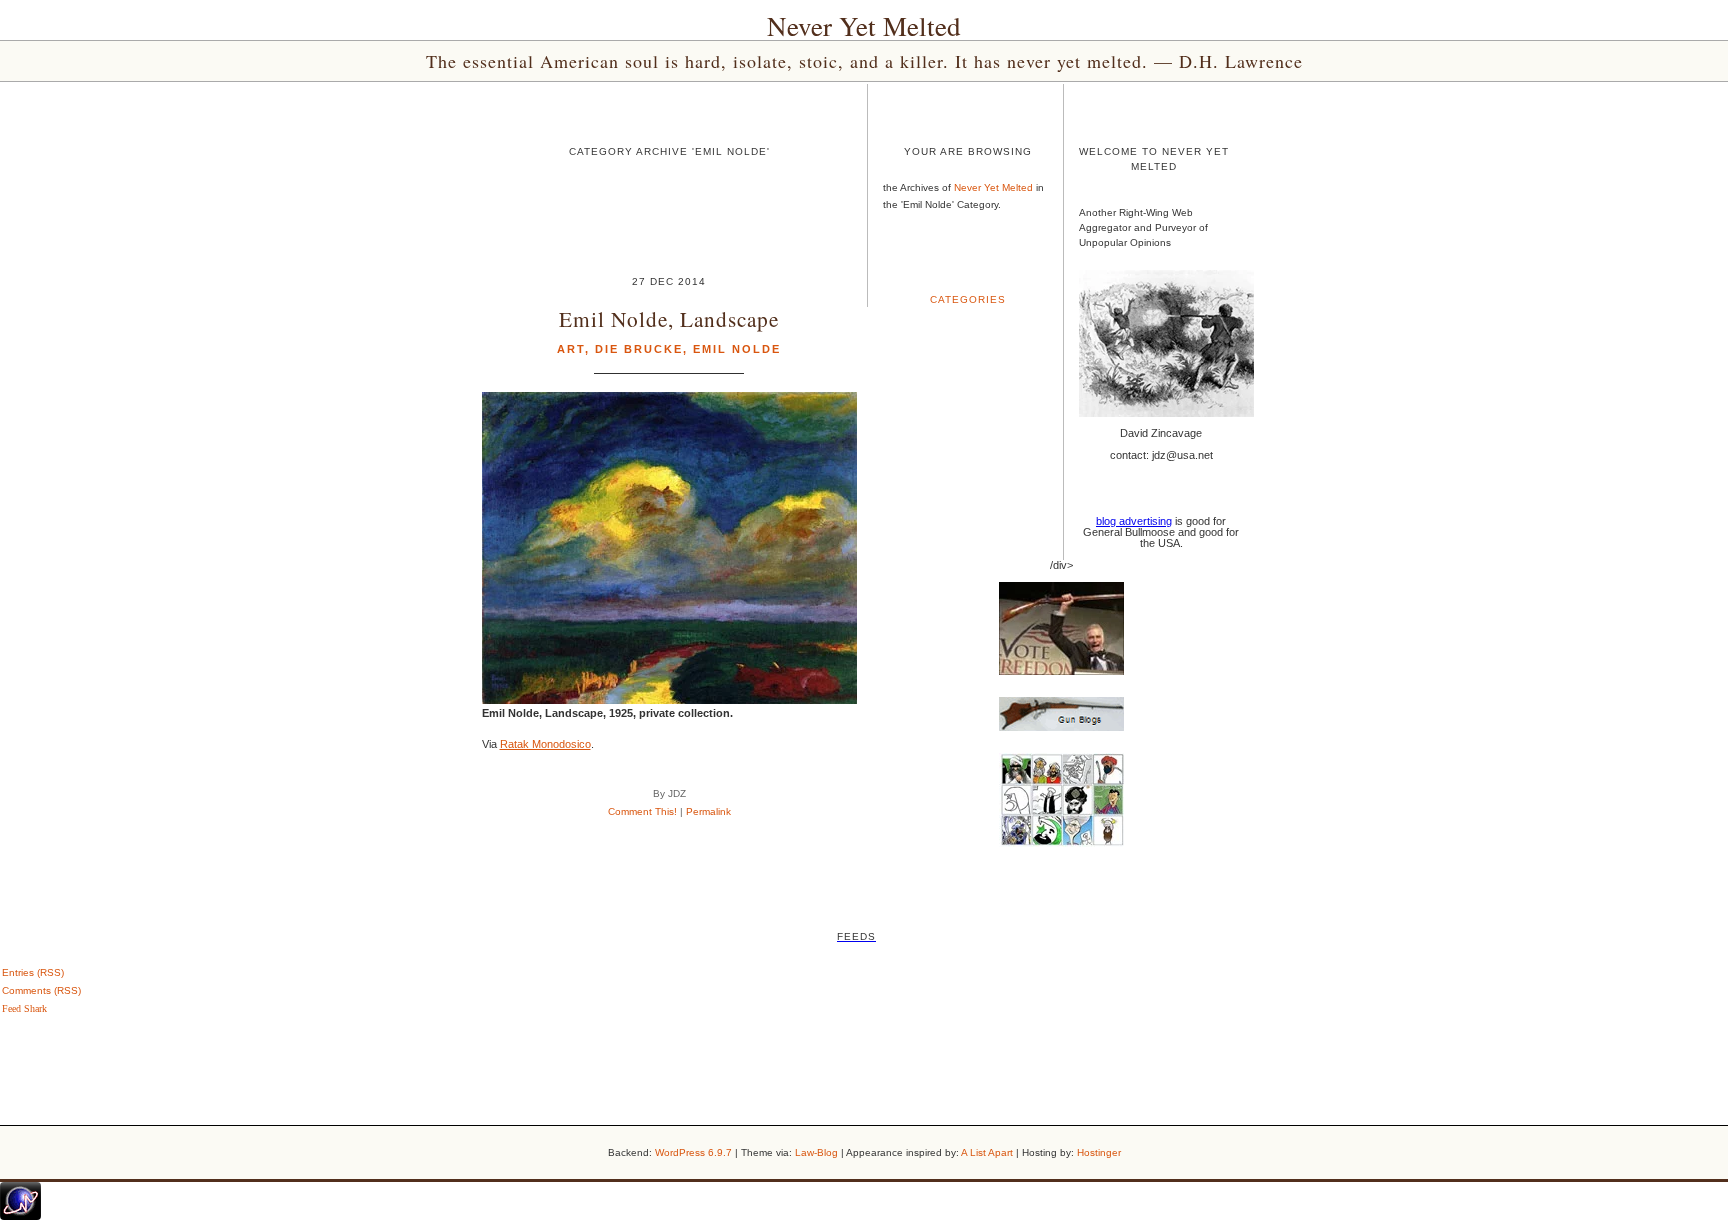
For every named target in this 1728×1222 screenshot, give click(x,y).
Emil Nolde (737, 349)
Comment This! (642, 811)
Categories (968, 299)
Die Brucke (639, 349)
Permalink (708, 811)
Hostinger (1099, 1152)
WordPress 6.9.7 (693, 1152)
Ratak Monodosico (545, 744)
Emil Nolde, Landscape (669, 318)
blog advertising (1134, 521)
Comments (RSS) (41, 990)
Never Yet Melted (864, 26)
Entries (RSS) (33, 972)
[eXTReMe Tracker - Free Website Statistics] (20, 1216)
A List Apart (987, 1152)
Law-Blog (816, 1152)
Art (571, 349)
